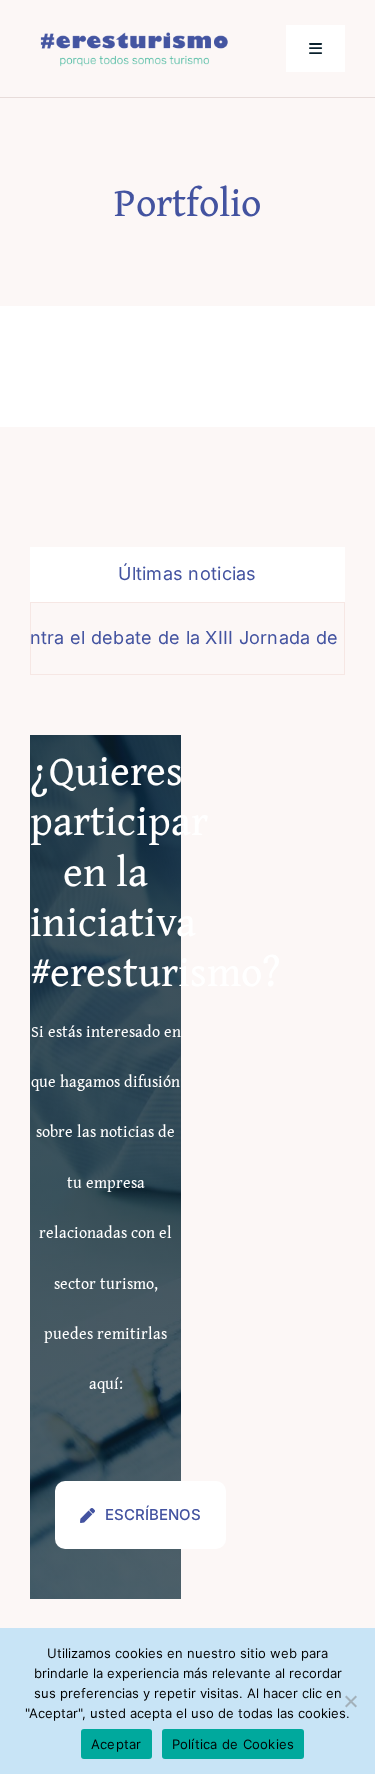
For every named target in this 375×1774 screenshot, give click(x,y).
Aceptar (116, 1744)
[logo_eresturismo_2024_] (134, 36)
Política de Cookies (233, 1744)
